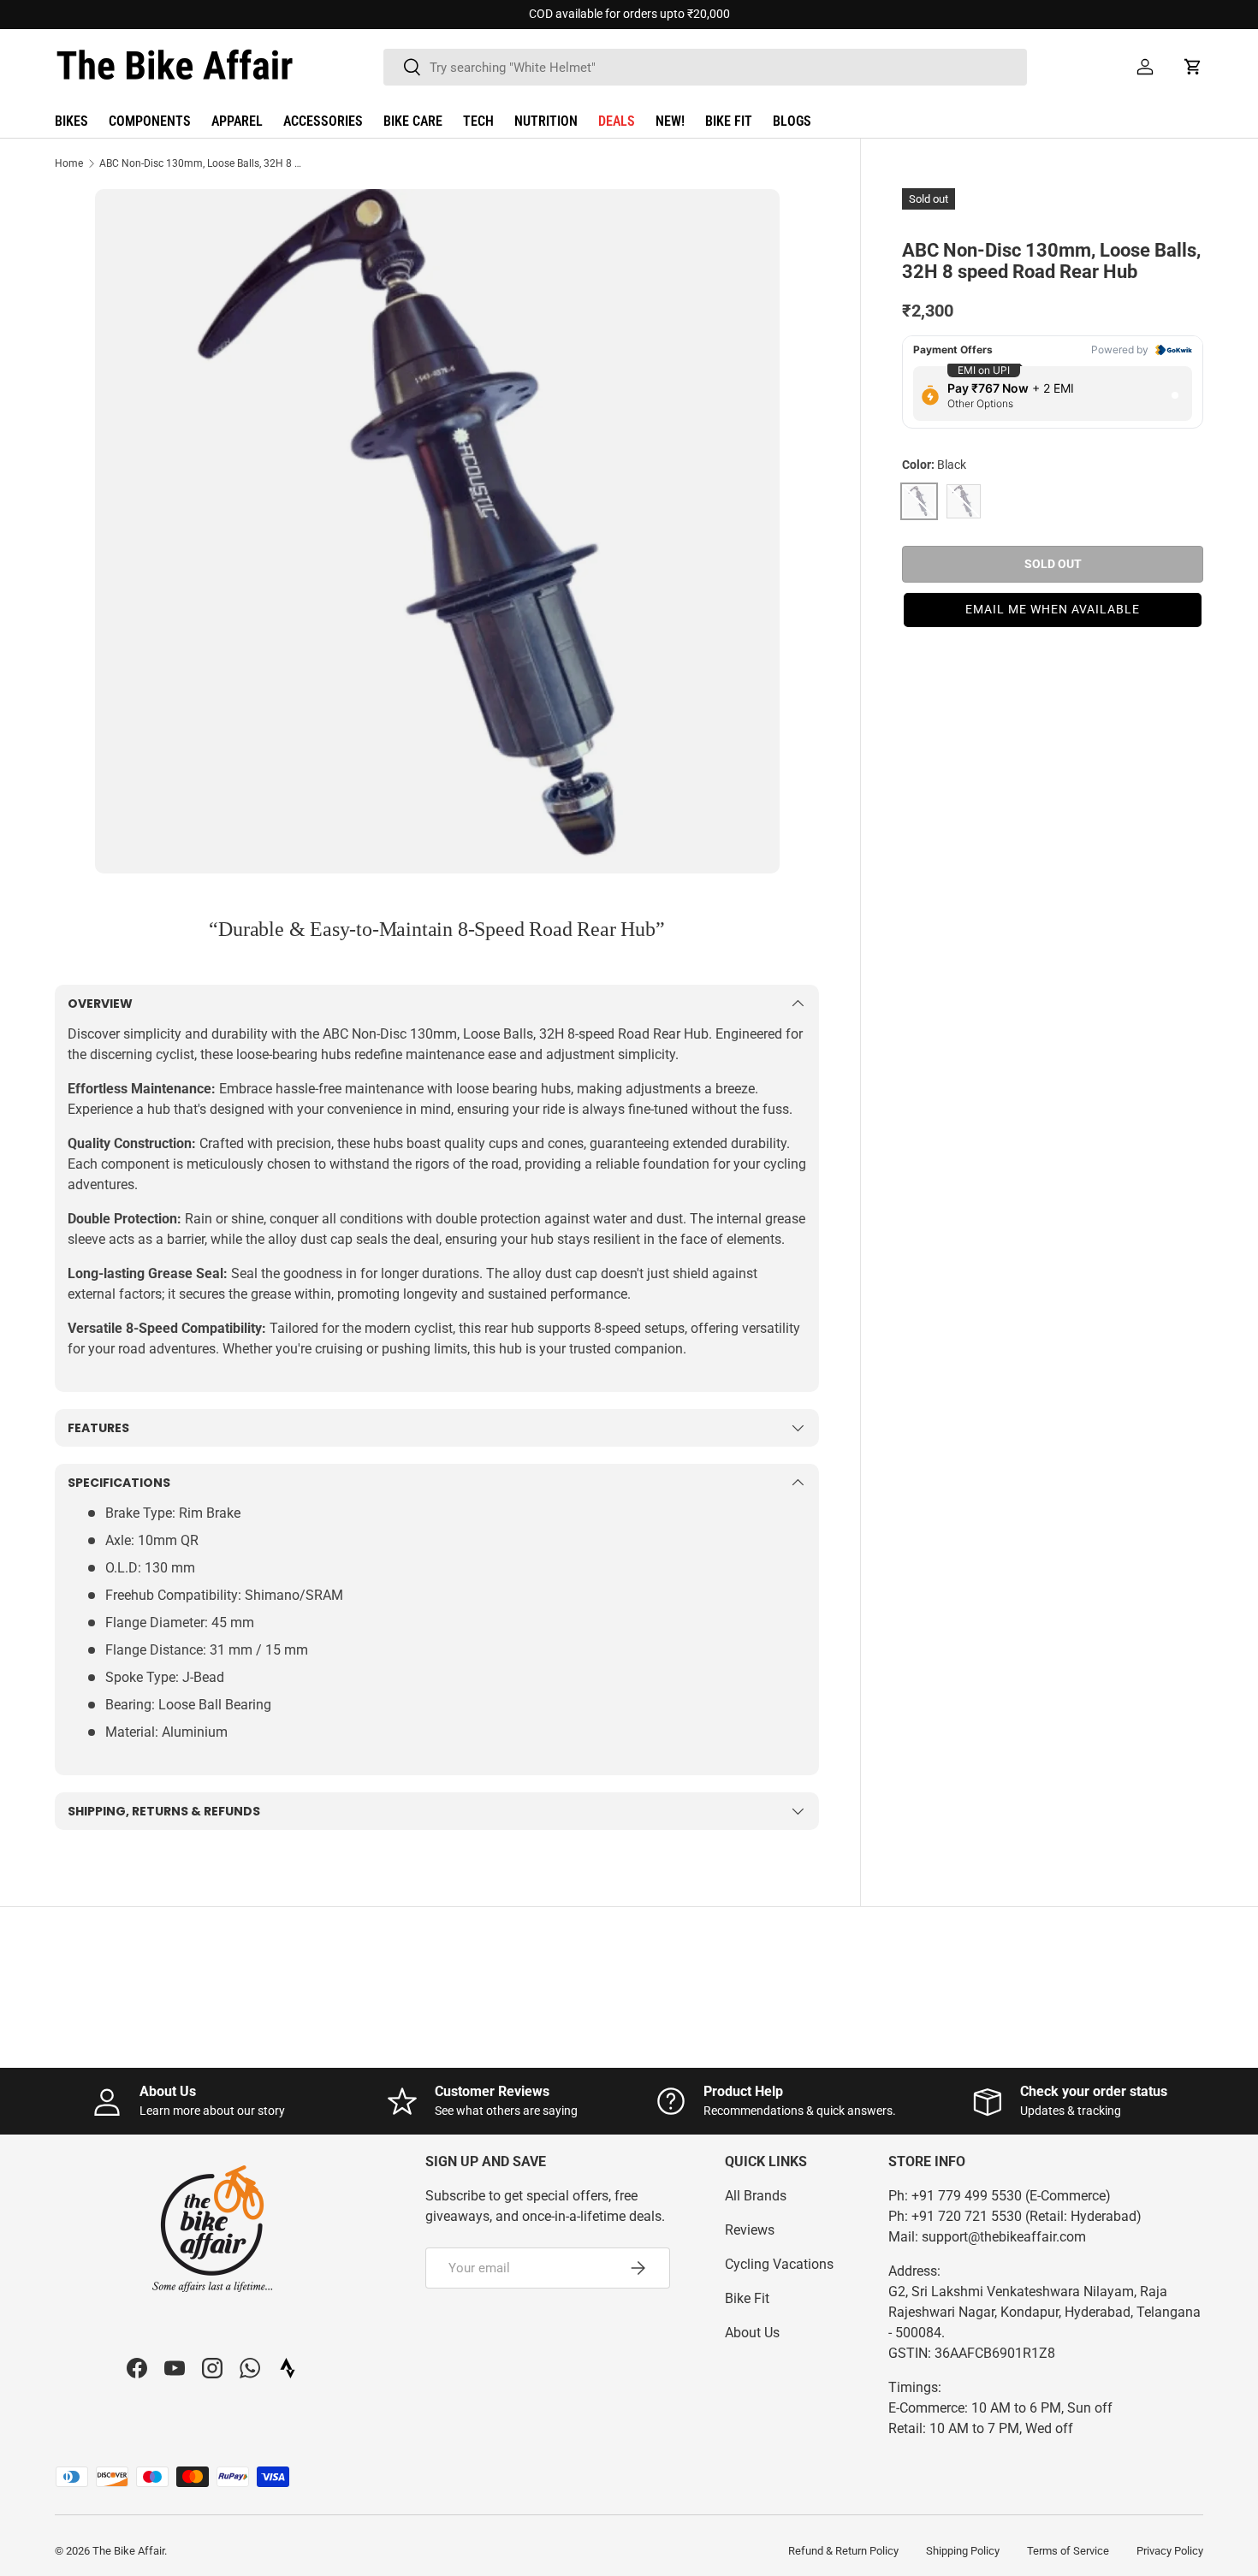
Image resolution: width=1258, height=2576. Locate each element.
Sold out (1053, 564)
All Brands (756, 2196)
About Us (752, 2333)
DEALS (617, 121)
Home (69, 163)
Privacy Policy (1170, 2551)
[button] (1193, 67)
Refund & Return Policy (843, 2551)
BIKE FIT (729, 121)
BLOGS (792, 121)
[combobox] (705, 67)
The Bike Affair (128, 2551)
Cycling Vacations (779, 2264)
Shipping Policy (963, 2551)
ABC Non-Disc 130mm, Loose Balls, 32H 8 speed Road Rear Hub (202, 163)
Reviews (750, 2230)
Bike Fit (747, 2298)
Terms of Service (1068, 2551)
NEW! (670, 121)
